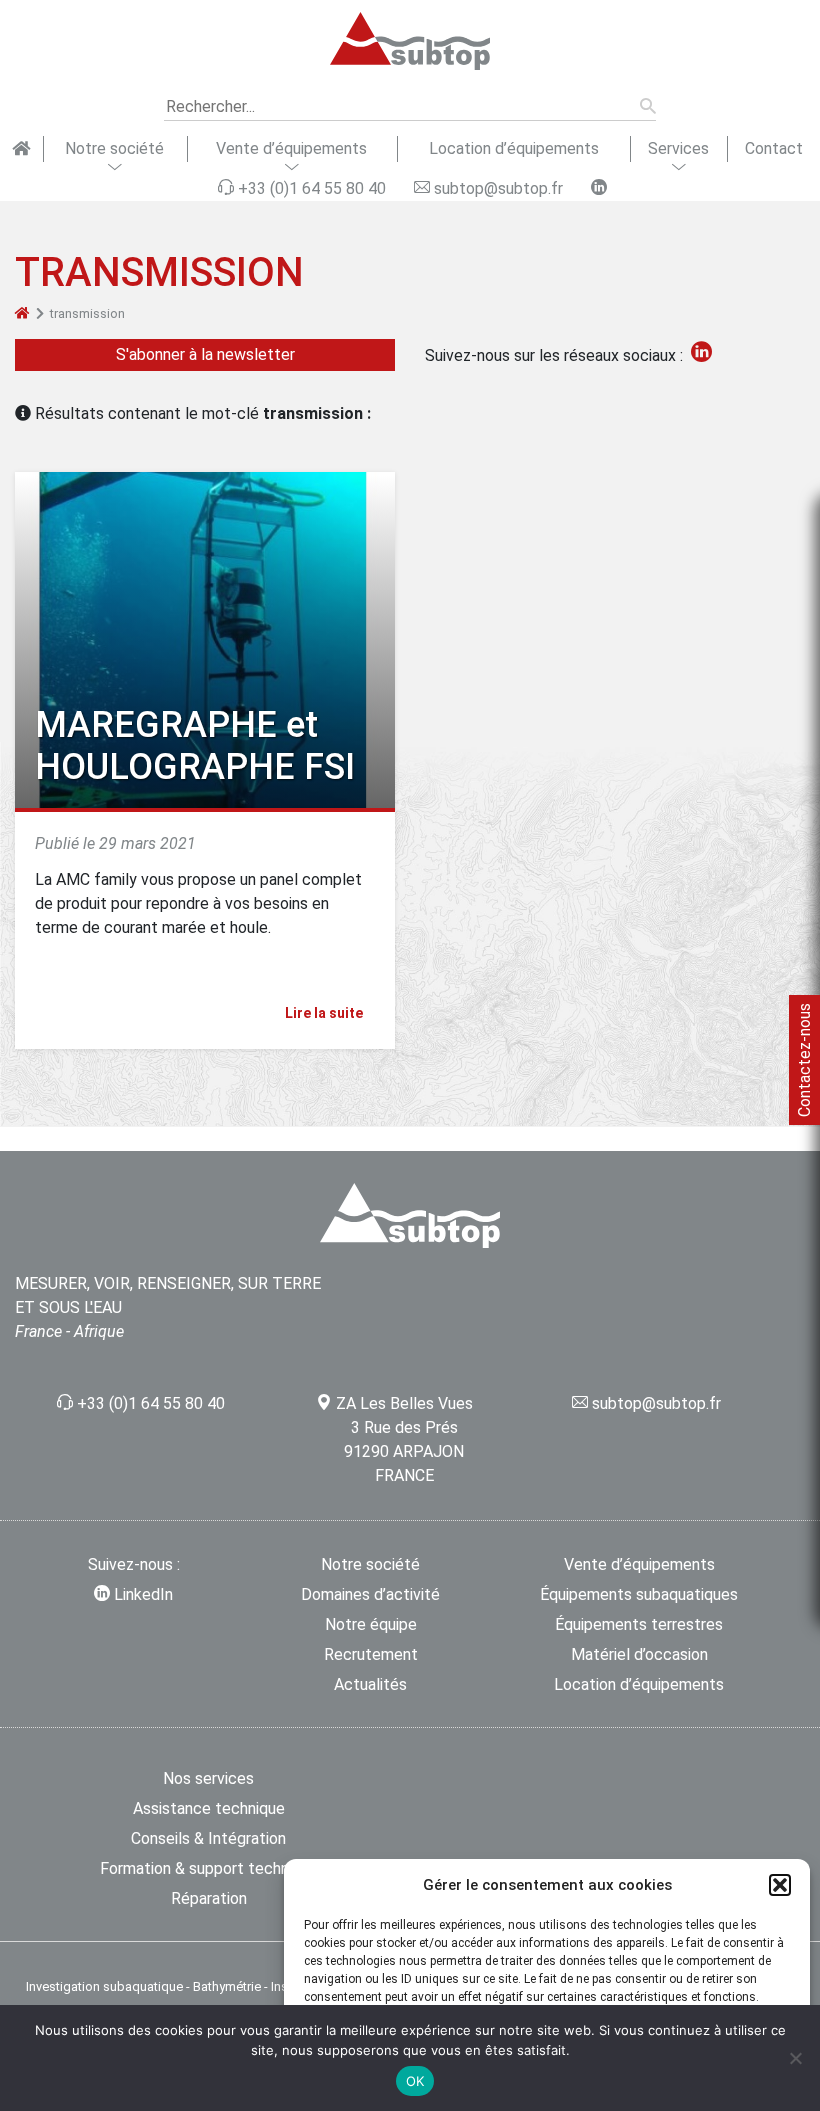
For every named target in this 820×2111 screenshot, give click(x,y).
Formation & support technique (209, 1868)
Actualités (370, 1684)
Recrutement (371, 1654)
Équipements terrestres (639, 1624)
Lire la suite (325, 1013)
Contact (774, 148)
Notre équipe (371, 1624)
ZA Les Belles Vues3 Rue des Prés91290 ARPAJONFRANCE (404, 1439)
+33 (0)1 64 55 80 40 (151, 1403)
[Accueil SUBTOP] (21, 149)
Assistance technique (209, 1808)
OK (415, 2081)
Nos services (208, 1778)
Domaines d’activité (370, 1594)
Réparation (209, 1898)
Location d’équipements (514, 148)
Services (678, 148)
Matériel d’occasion (639, 1654)
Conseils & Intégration (208, 1838)
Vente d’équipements (291, 148)
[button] (780, 1885)
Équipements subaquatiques (639, 1594)
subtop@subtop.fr (656, 1403)
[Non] (795, 2058)
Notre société (114, 148)
